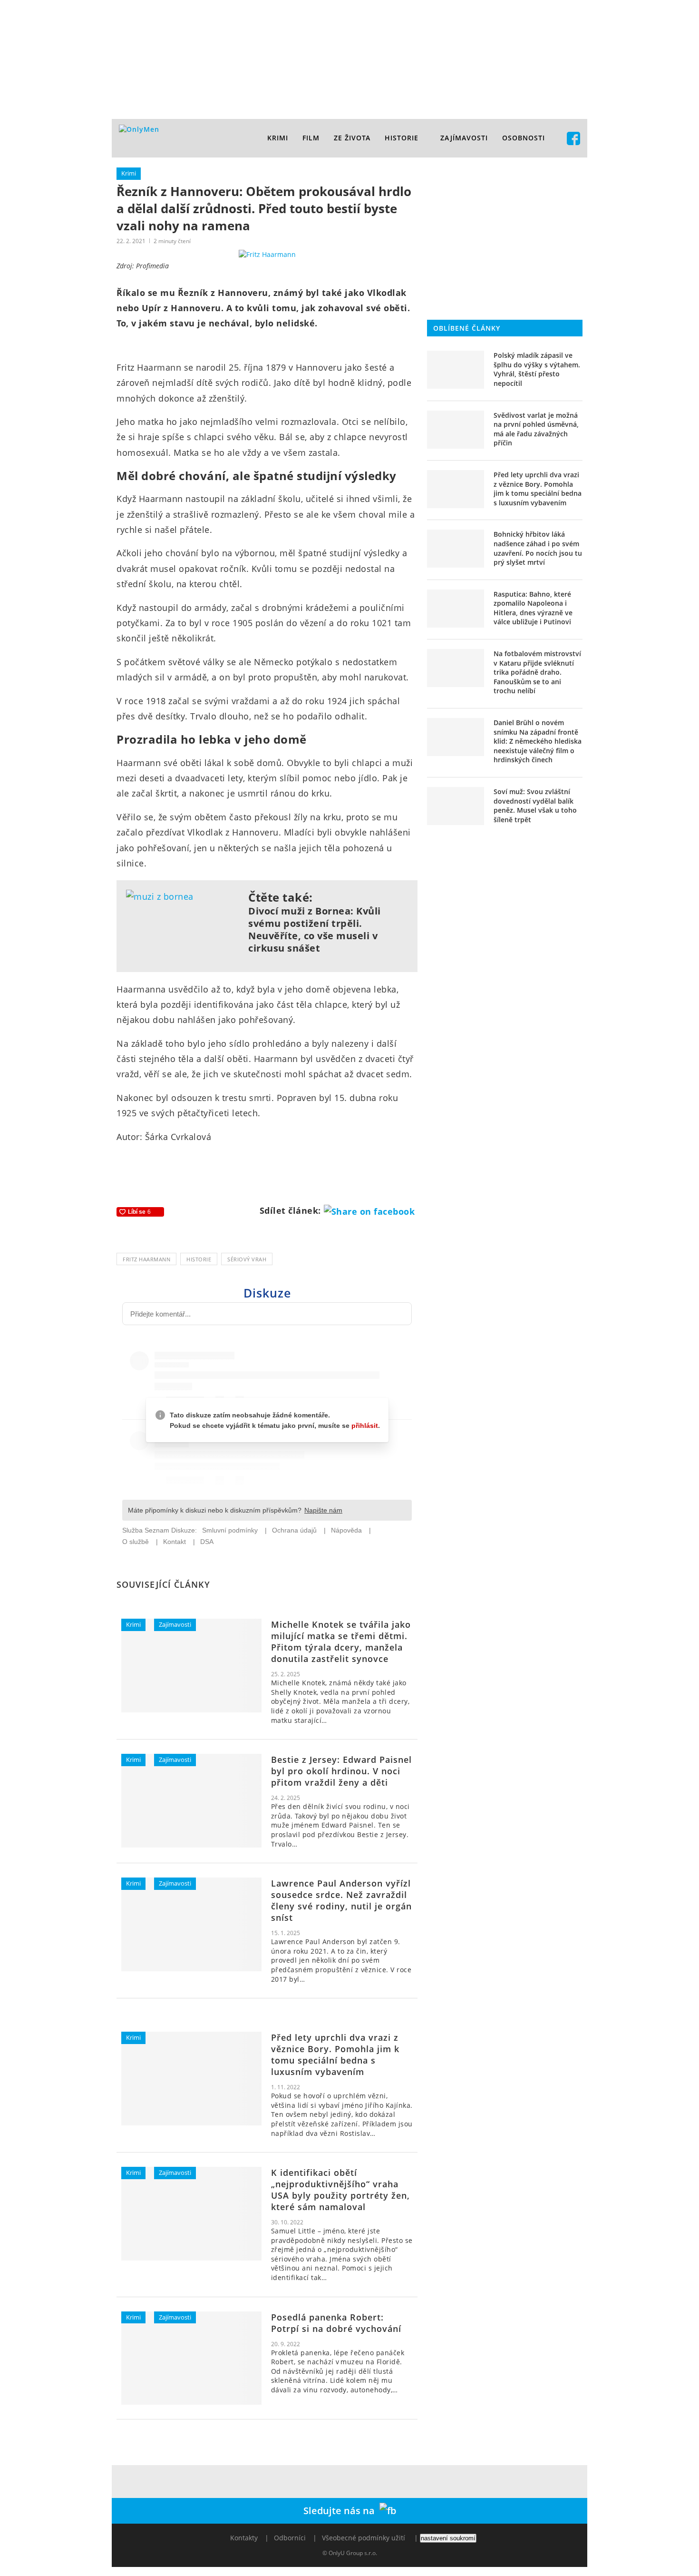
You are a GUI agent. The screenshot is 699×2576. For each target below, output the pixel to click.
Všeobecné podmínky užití (364, 2538)
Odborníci (290, 2538)
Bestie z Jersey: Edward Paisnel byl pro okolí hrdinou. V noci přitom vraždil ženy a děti (341, 1771)
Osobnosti (524, 138)
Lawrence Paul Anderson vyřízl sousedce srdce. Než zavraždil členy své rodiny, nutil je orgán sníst (341, 1900)
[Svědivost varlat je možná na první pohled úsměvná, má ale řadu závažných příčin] (456, 430)
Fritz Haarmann (146, 1259)
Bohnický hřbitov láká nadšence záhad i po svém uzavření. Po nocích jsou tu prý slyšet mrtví (538, 548)
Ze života (352, 138)
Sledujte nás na (341, 2511)
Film (311, 138)
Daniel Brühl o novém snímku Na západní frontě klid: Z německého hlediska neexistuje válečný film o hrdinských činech (538, 741)
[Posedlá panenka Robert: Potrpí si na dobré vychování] (191, 2358)
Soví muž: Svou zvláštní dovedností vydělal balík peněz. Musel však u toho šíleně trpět (535, 806)
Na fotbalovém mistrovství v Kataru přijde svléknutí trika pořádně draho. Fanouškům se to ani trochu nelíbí (537, 672)
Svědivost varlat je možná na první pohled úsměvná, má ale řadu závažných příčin (536, 429)
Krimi (278, 138)
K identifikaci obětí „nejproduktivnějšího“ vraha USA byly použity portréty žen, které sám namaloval (340, 2190)
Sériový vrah (247, 1259)
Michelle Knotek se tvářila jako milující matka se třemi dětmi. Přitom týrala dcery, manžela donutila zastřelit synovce (341, 1642)
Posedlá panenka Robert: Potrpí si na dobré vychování (336, 2323)
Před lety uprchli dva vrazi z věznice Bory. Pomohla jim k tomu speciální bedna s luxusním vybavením (335, 2055)
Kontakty (244, 2538)
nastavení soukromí (448, 2538)
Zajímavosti (464, 138)
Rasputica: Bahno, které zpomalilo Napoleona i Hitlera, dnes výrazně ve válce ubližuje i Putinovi (533, 608)
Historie (402, 138)
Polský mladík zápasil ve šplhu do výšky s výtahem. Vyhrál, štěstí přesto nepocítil (537, 369)
